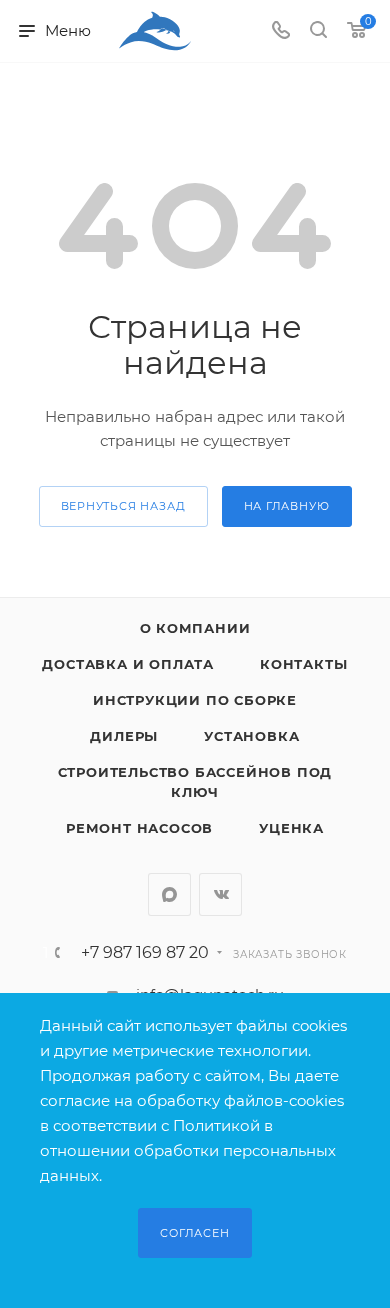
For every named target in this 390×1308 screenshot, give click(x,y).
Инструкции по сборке (195, 700)
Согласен (194, 1233)
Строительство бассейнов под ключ (195, 782)
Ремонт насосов (139, 828)
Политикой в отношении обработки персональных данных (188, 1150)
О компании (195, 628)
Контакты (303, 664)
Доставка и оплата (128, 664)
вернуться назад (123, 506)
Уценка (291, 828)
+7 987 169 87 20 (145, 953)
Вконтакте (220, 894)
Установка (251, 736)
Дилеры (124, 736)
